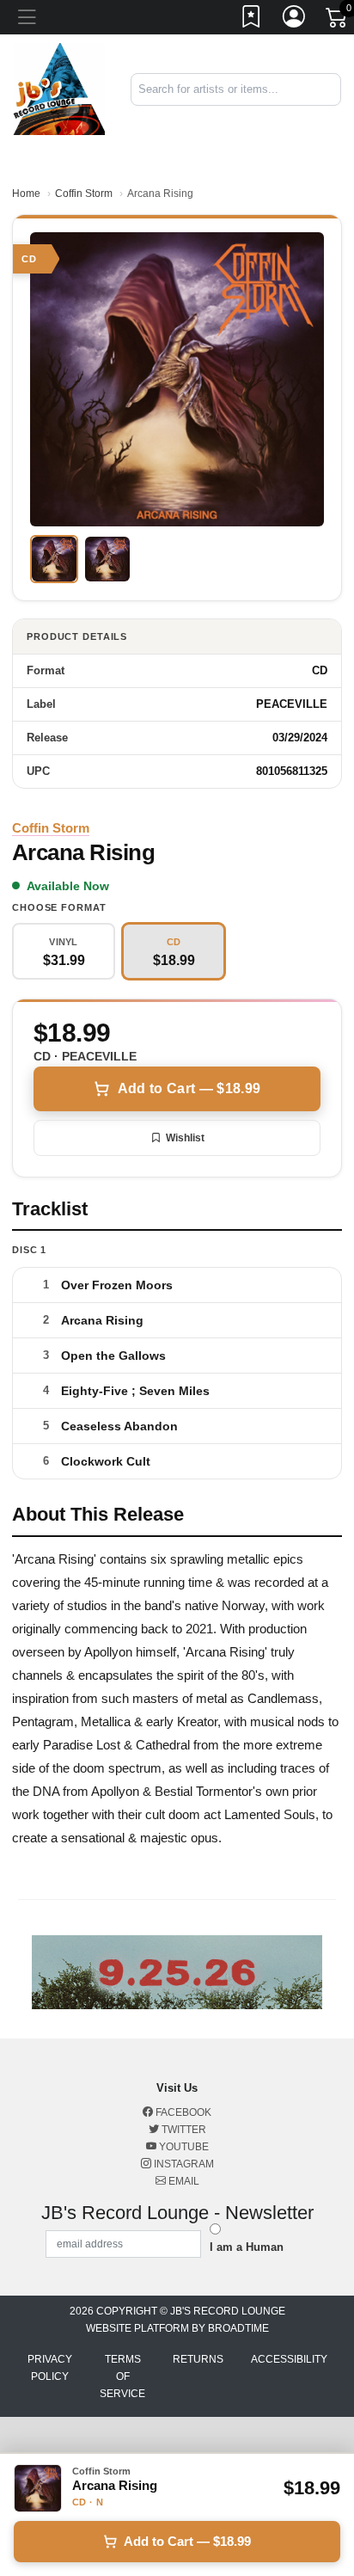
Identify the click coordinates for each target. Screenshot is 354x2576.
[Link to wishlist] (252, 20)
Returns (198, 2359)
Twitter (183, 2130)
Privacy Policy (50, 2368)
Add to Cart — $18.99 (189, 1088)
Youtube (183, 2147)
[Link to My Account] (295, 20)
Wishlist (185, 1138)
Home (26, 194)
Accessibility (289, 2359)
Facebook (182, 2112)
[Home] (59, 88)
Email (183, 2181)
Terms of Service (122, 2376)
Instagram (183, 2164)
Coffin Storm (84, 194)
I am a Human (247, 2247)
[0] (338, 21)
